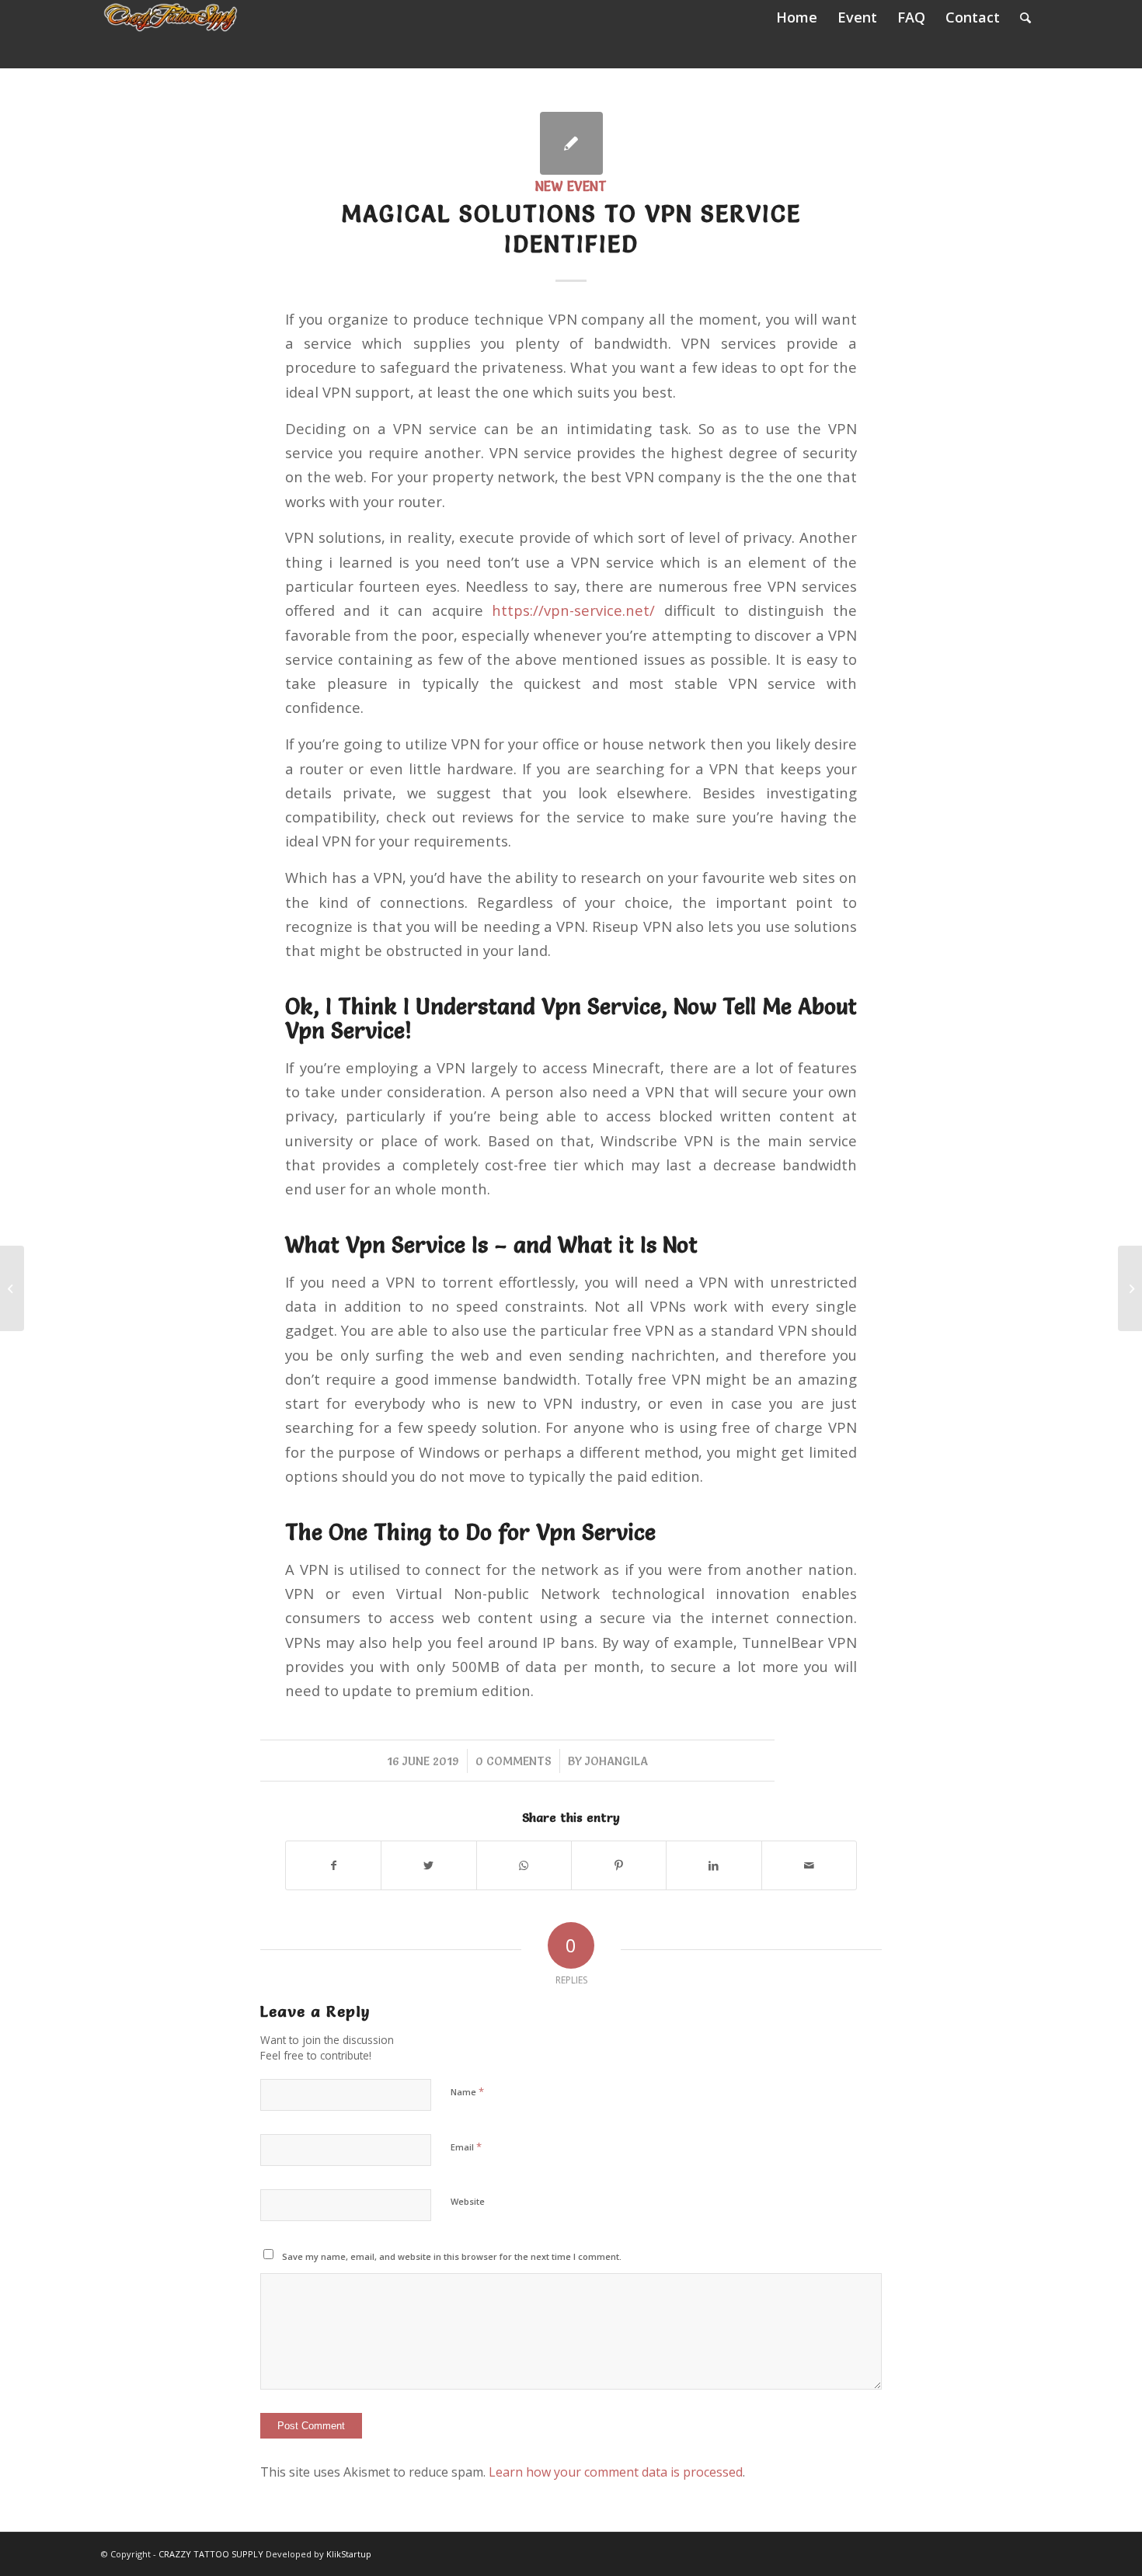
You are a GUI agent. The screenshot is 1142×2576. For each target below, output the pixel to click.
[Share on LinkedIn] (714, 1865)
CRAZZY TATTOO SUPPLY (211, 2554)
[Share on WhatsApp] (524, 1865)
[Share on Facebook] (333, 1865)
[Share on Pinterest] (619, 1865)
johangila (616, 1761)
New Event (571, 186)
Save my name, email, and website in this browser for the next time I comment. (452, 2256)
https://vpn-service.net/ (573, 610)
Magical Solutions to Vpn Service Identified (571, 229)
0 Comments (514, 1761)
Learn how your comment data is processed (616, 2472)
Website (468, 2201)
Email (466, 2147)
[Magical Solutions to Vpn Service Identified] (571, 143)
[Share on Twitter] (428, 1865)
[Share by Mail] (809, 1865)
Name (467, 2091)
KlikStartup (349, 2554)
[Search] (1025, 17)
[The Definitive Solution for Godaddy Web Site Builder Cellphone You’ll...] (12, 1288)
